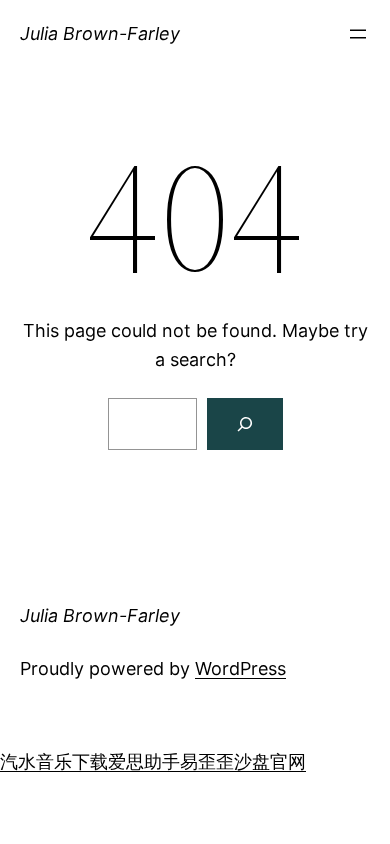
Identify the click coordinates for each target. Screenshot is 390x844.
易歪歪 (207, 761)
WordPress (240, 668)
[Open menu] (358, 34)
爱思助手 (144, 761)
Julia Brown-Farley (100, 33)
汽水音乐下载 (54, 761)
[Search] (245, 424)
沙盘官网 (270, 761)
